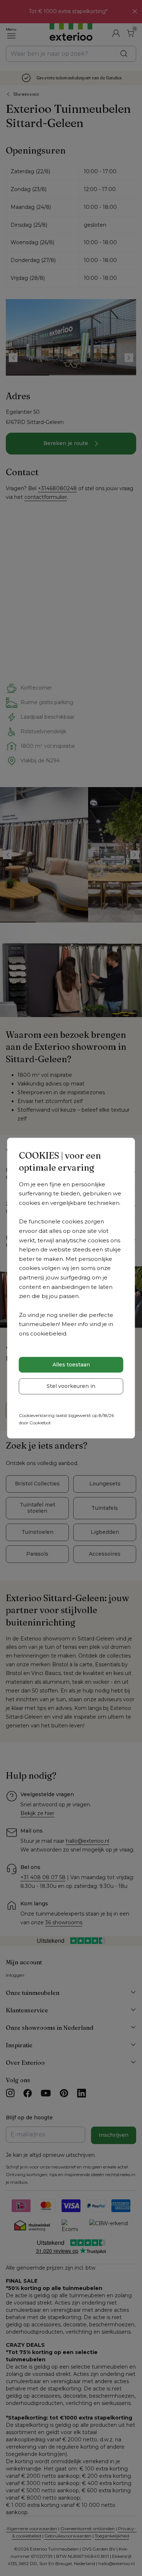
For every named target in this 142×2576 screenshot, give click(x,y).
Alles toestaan (71, 1365)
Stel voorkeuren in (71, 1386)
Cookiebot (40, 1423)
